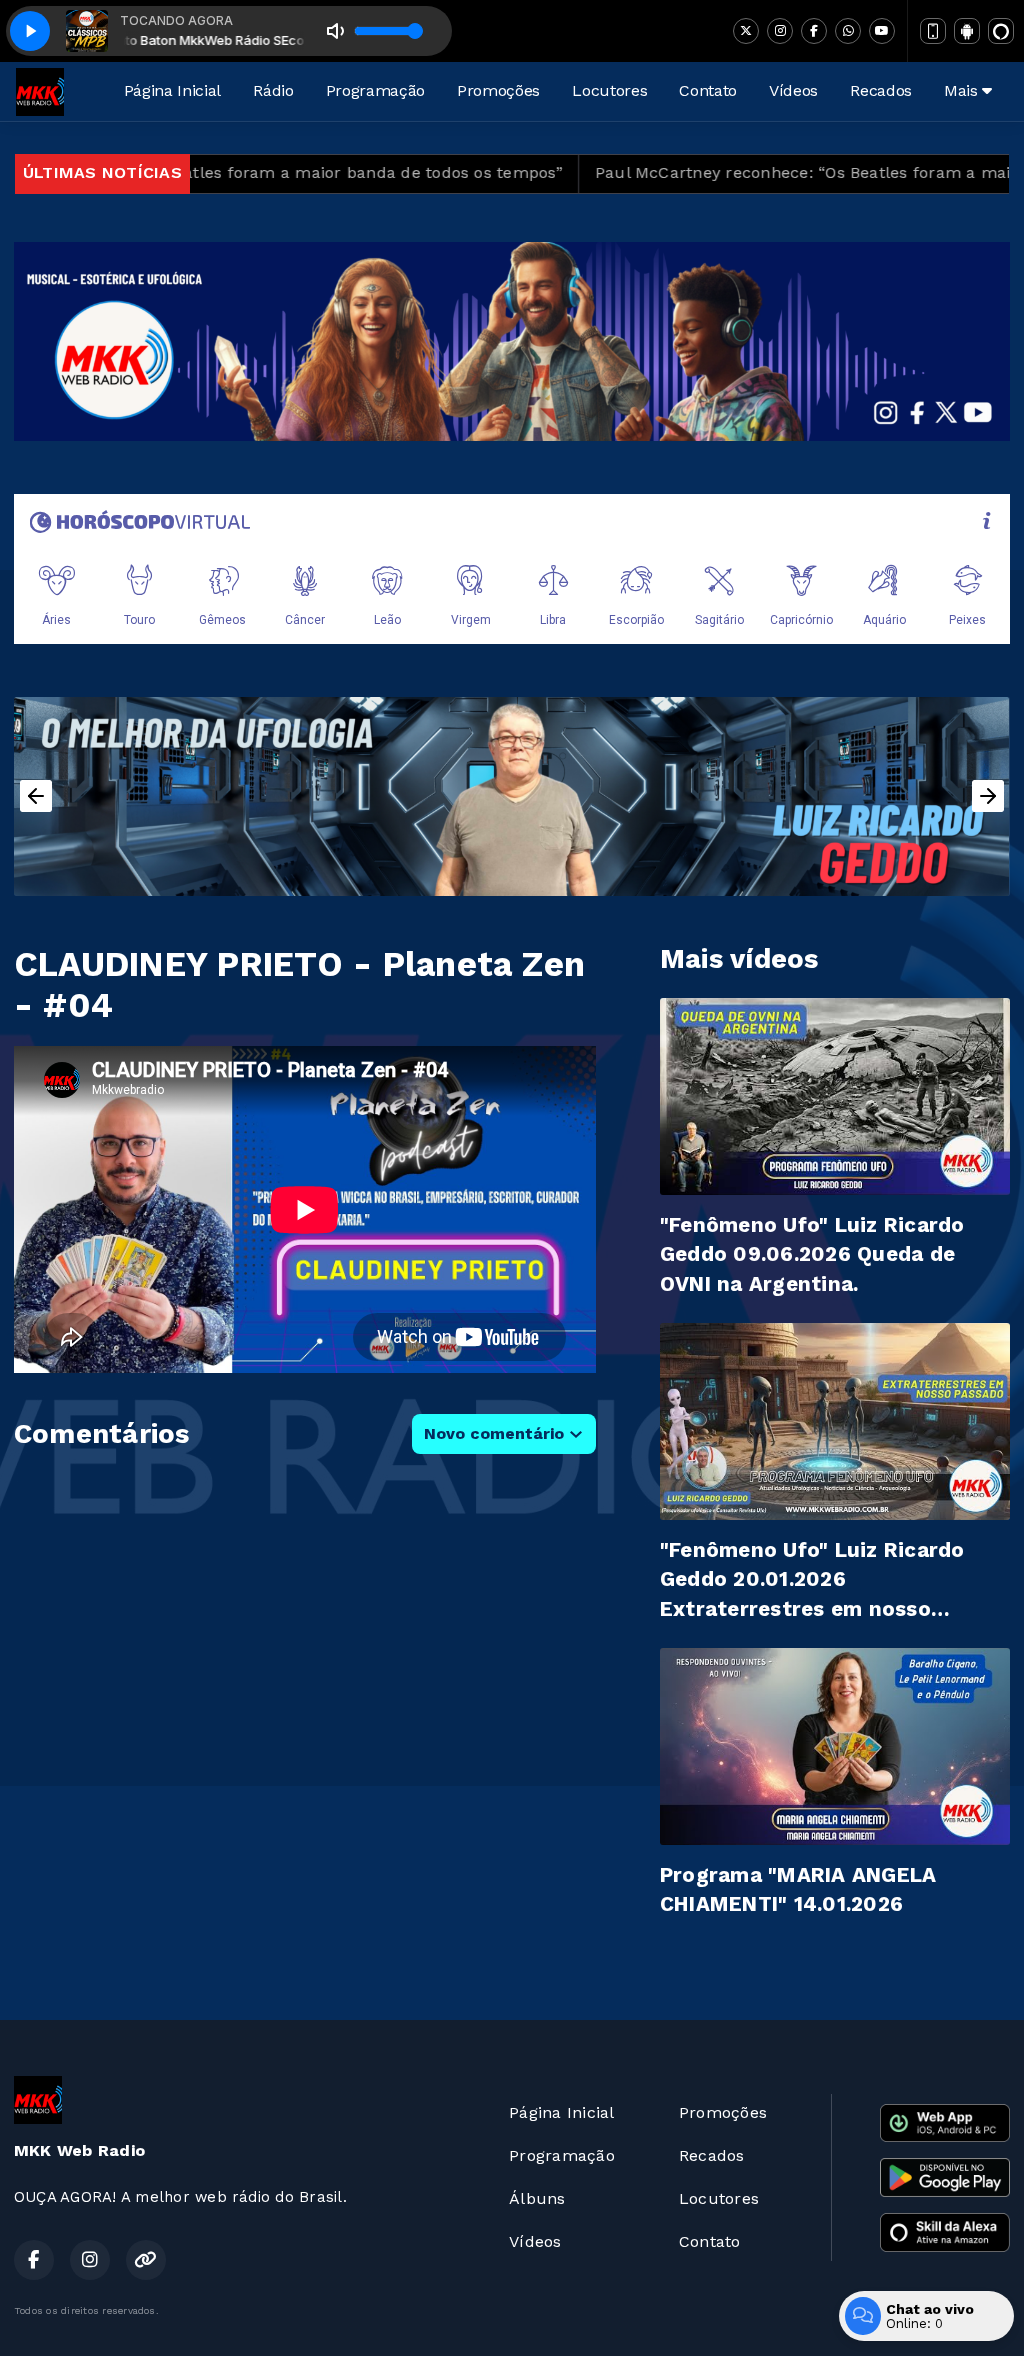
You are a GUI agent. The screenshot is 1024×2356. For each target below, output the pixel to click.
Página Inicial (173, 90)
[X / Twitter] (746, 31)
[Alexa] (1001, 31)
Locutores (609, 90)
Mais (963, 90)
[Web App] (933, 31)
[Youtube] (882, 31)
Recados (881, 90)
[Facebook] (814, 31)
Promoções (498, 90)
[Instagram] (780, 31)
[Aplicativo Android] (967, 31)
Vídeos (793, 90)
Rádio (273, 90)
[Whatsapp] (848, 31)
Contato (708, 90)
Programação (375, 90)
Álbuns (537, 2198)
